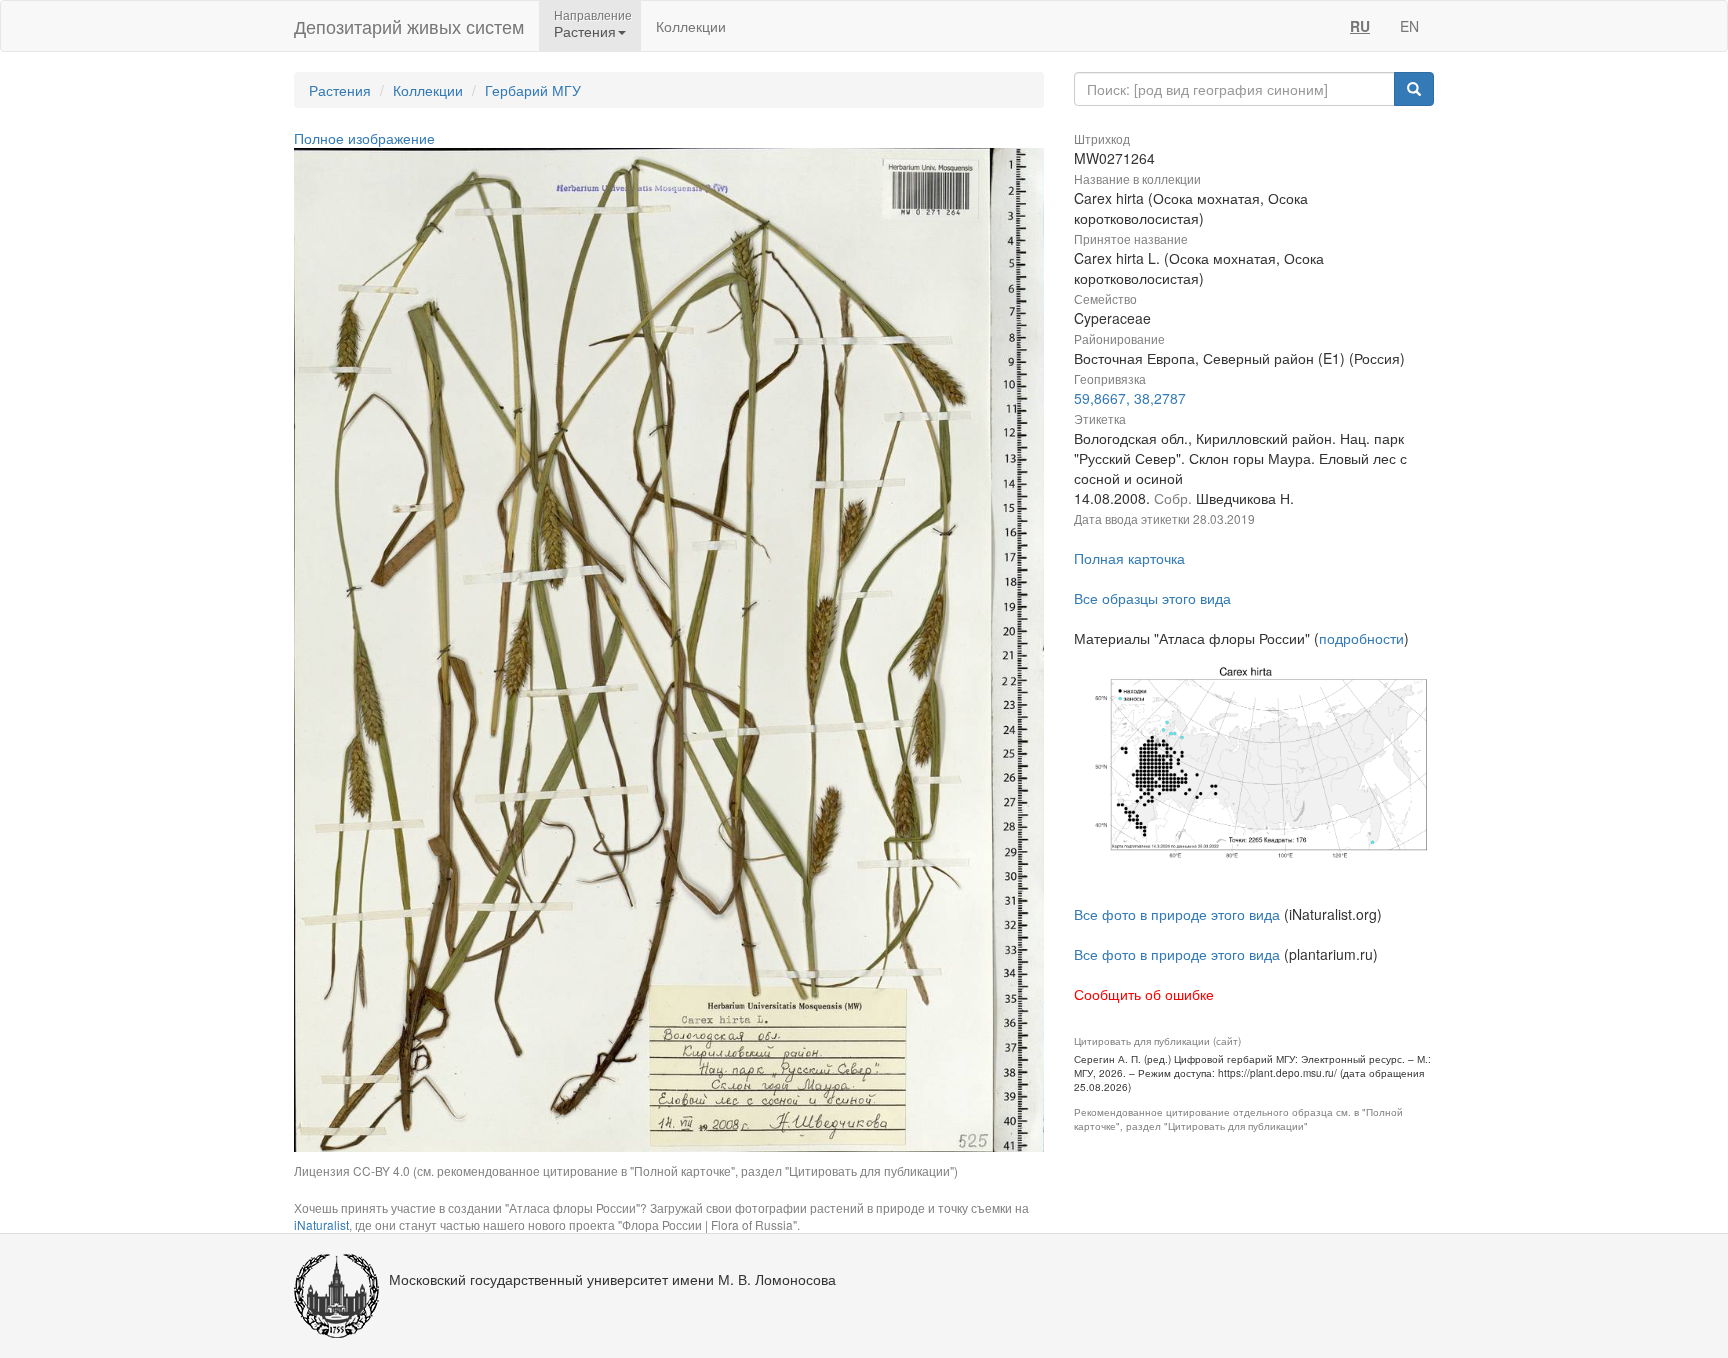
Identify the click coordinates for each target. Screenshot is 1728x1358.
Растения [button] (585, 31)
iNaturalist (321, 1224)
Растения (340, 90)
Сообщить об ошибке (1144, 994)
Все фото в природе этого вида (1177, 914)
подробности (1361, 638)
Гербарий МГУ (533, 90)
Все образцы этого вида (1152, 598)
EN (1409, 26)
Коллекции (691, 26)
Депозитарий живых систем (409, 26)
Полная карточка (1129, 558)
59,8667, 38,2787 (1130, 398)
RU (1360, 26)
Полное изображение (364, 138)
